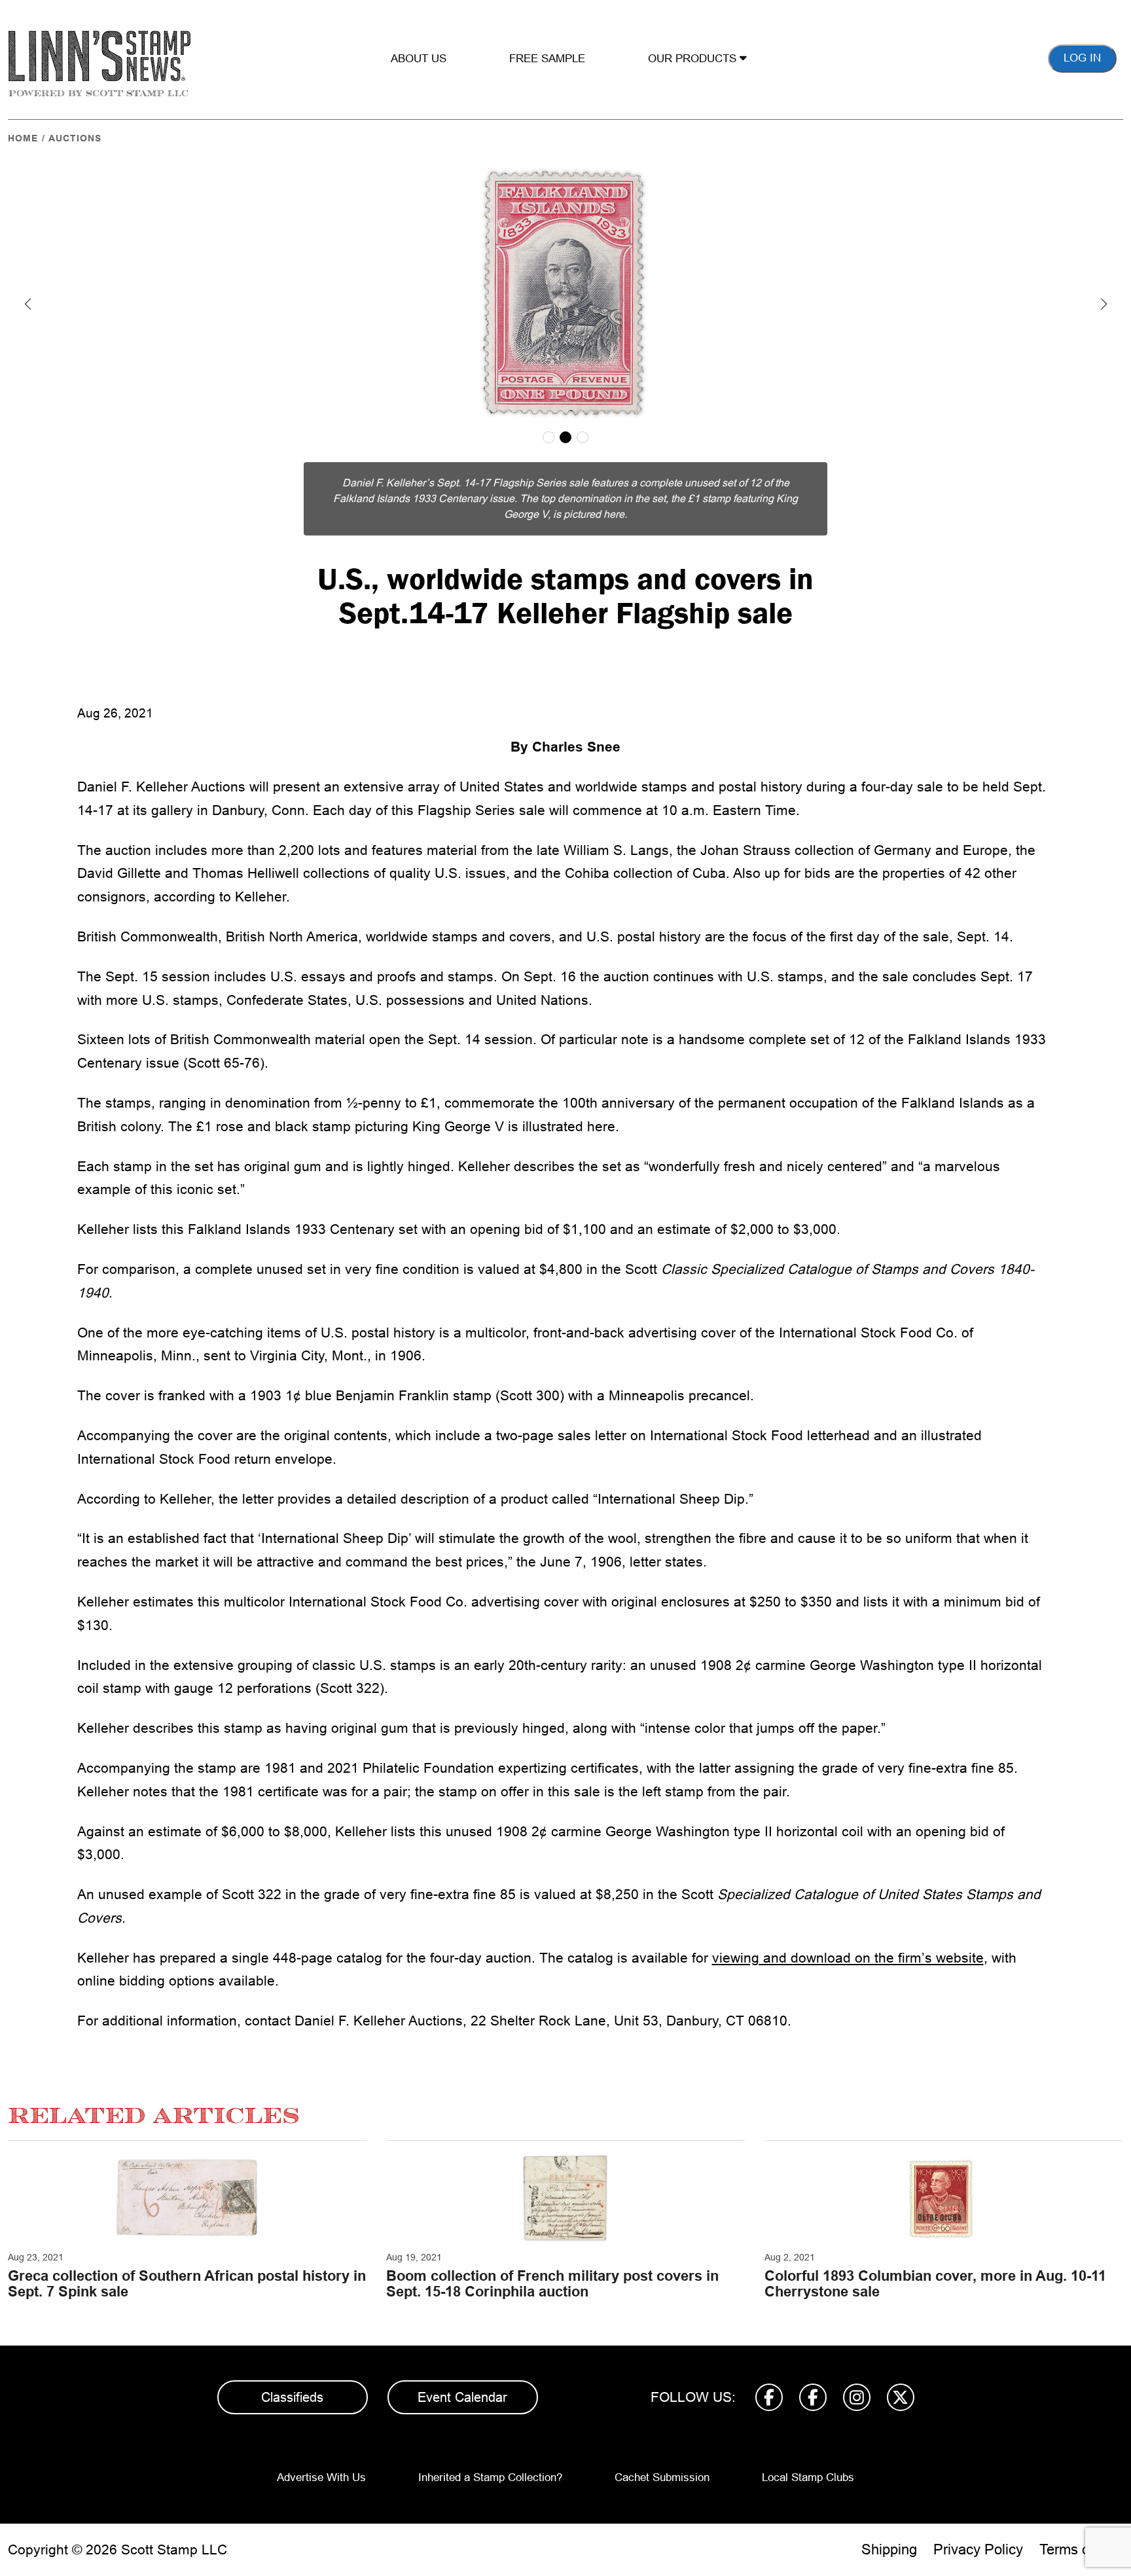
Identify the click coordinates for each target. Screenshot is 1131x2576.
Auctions (75, 138)
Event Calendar (462, 2397)
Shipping (889, 2549)
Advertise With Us (321, 2477)
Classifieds (292, 2397)
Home (23, 138)
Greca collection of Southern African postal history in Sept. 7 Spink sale (187, 2284)
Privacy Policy (978, 2549)
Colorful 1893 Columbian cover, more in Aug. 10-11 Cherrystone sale (935, 2284)
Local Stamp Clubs (808, 2477)
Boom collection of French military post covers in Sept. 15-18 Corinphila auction (552, 2284)
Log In (1082, 58)
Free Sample (547, 59)
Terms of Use (1081, 2549)
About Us (419, 59)
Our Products (694, 59)
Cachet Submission (662, 2477)
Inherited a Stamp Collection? (490, 2477)
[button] (27, 304)
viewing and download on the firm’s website (848, 1958)
